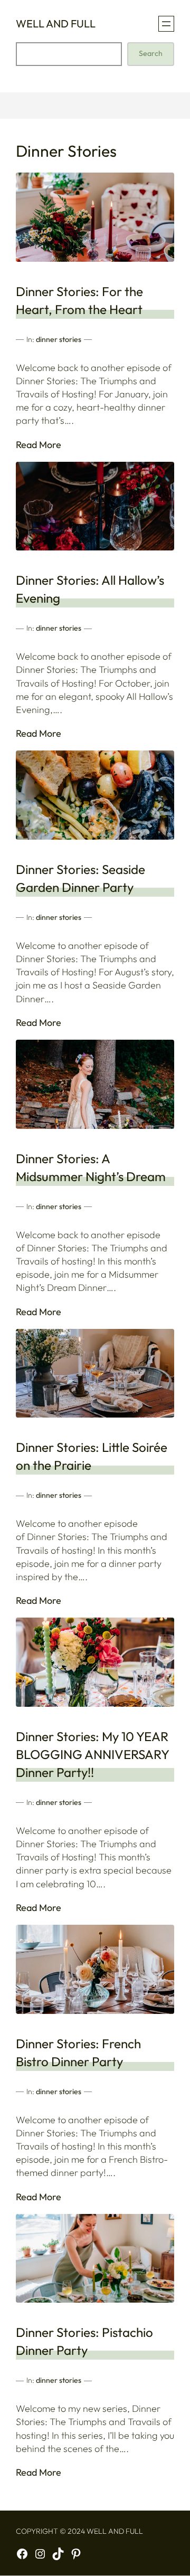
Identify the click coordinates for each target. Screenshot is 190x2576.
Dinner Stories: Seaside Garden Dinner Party (80, 878)
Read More (39, 445)
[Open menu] (166, 24)
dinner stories (59, 339)
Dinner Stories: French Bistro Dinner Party (78, 2052)
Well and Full (56, 23)
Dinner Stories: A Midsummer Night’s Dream (91, 1167)
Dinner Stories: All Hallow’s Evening (90, 589)
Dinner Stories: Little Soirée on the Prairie (92, 1456)
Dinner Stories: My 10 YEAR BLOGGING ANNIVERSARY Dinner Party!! (92, 1754)
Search (151, 53)
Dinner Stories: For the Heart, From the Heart (79, 300)
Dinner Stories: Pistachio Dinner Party (84, 2341)
